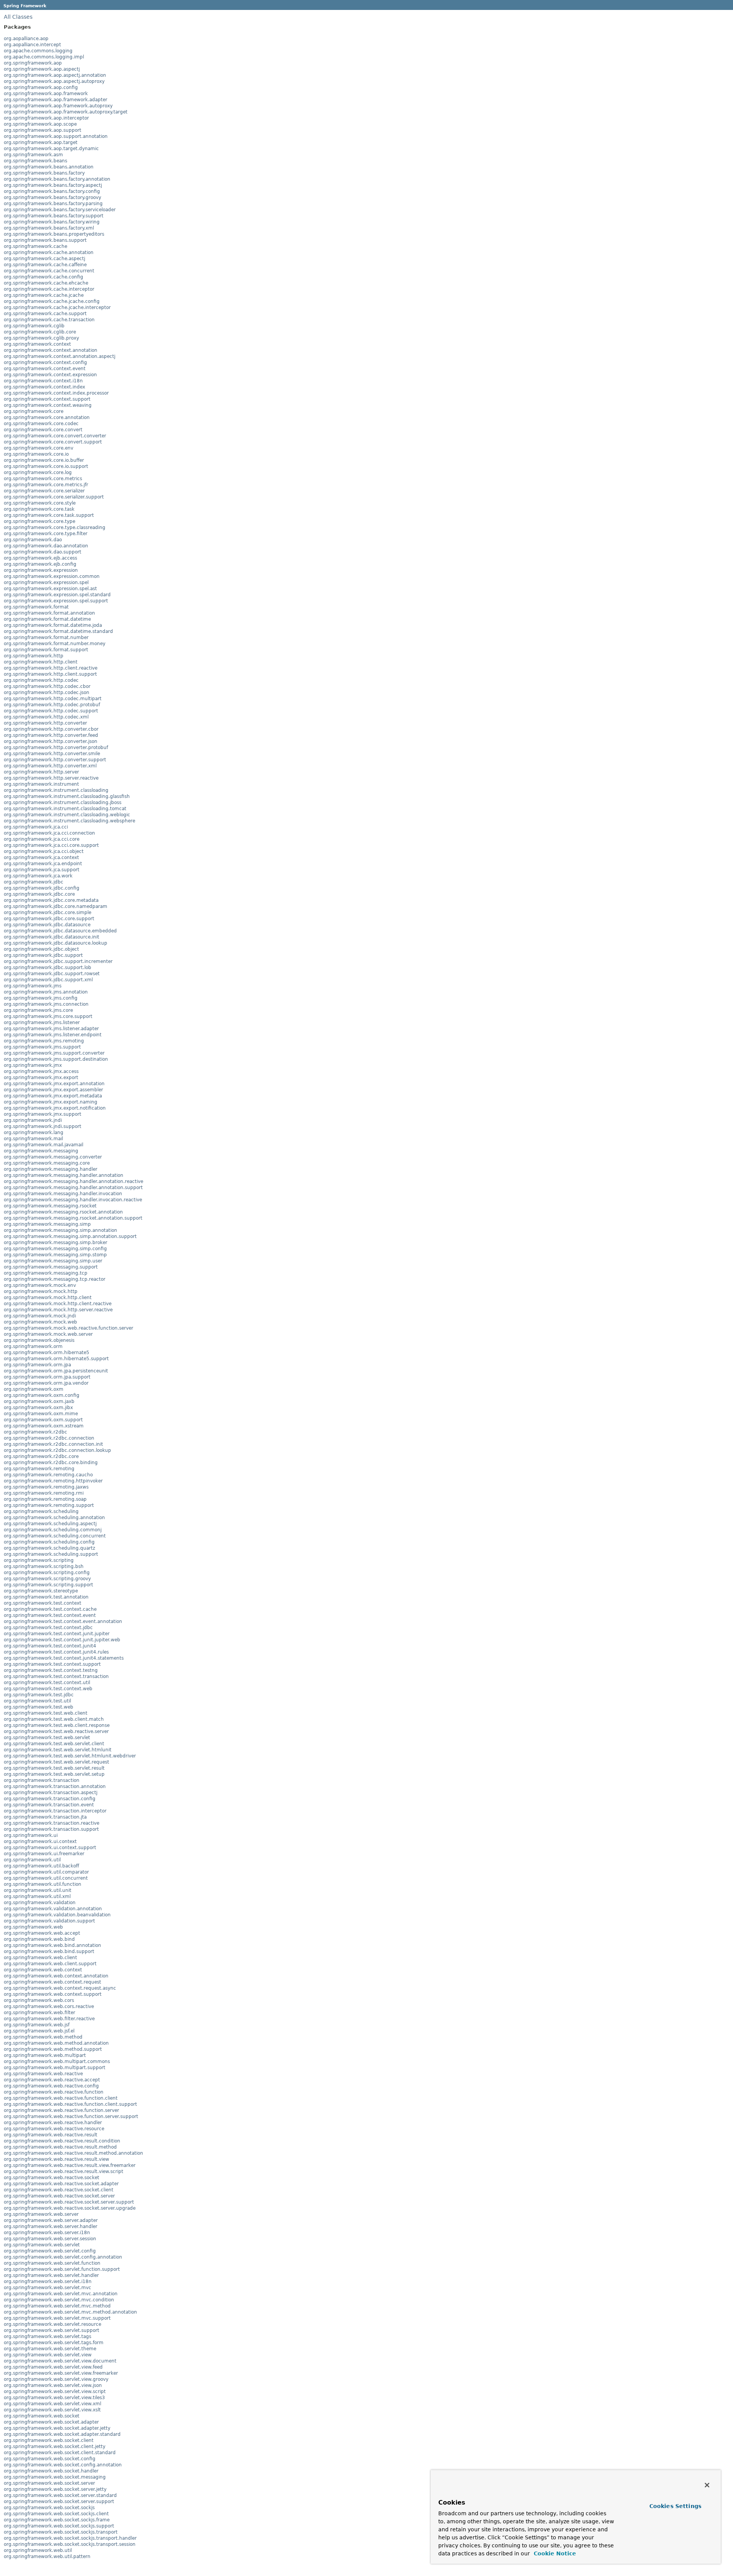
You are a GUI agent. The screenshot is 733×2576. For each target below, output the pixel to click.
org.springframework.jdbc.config (42, 888)
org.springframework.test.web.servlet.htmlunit (58, 1750)
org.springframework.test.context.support (52, 1664)
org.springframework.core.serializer (44, 491)
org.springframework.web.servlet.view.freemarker (61, 2373)
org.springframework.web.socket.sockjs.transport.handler (70, 2538)
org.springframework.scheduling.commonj (53, 1530)
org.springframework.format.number (46, 638)
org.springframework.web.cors (39, 2000)
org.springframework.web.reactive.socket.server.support (69, 2202)
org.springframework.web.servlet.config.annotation (63, 2257)
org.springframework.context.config (45, 362)
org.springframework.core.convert (43, 430)
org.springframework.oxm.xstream (44, 1426)
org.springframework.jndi (33, 1120)
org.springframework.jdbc (34, 882)
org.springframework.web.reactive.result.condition (62, 2141)
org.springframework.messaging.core (47, 1163)
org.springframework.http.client (41, 662)
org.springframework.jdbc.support (43, 955)
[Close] (707, 2485)
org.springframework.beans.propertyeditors (54, 234)
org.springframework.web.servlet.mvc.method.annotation (70, 2312)
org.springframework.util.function (43, 1884)
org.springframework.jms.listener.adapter (51, 1029)
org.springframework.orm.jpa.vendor (46, 1383)
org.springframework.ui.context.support (50, 1848)
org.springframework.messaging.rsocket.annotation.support (73, 1218)
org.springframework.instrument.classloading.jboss (63, 803)
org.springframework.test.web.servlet (47, 1738)
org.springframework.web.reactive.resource (54, 2129)
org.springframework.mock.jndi (40, 1316)
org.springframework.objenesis (39, 1340)
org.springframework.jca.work (38, 876)
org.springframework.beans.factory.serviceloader (60, 210)
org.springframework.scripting (39, 1560)
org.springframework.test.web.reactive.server (56, 1731)
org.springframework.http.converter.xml (50, 766)
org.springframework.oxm (34, 1389)
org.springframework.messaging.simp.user (53, 1261)
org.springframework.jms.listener (42, 1023)
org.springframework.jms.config (41, 998)
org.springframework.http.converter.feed (51, 735)
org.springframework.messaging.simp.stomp (55, 1255)
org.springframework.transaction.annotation (55, 1786)
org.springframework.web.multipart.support (55, 2068)
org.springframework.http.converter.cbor (51, 729)
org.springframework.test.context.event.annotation (63, 1621)
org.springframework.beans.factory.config (52, 191)
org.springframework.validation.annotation (53, 1909)
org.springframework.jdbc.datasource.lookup (56, 943)
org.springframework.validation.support (49, 1921)
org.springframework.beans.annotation (49, 167)
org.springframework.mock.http (41, 1291)
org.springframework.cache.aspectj (44, 259)
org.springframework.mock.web (40, 1322)
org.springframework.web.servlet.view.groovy (56, 2379)
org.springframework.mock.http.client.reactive (58, 1304)
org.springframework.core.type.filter (46, 534)
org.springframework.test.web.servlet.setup (54, 1774)
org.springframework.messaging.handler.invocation (63, 1194)
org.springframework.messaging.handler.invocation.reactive (73, 1200)
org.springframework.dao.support (43, 552)
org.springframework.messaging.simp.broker (56, 1243)
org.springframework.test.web (39, 1707)
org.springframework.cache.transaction (49, 320)
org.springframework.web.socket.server (49, 2483)
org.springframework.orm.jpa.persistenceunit (56, 1371)
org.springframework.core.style (40, 503)
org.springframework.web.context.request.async (60, 1988)
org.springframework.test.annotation (46, 1597)
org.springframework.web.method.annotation (56, 2043)
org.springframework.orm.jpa (37, 1365)
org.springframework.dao (33, 540)
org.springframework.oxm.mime (41, 1414)
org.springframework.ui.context (40, 1841)
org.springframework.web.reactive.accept (52, 2080)
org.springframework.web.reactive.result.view (57, 2159)
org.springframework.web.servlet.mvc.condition (59, 2300)
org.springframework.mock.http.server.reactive (58, 1310)
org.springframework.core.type (40, 521)
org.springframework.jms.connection (46, 1004)
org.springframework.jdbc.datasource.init (52, 937)
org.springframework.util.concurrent (46, 1878)
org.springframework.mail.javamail (44, 1145)
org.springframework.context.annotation (51, 350)
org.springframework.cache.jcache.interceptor (57, 307)
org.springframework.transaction (42, 1780)
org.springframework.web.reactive (43, 2074)
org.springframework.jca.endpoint (43, 864)
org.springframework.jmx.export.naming (51, 1102)
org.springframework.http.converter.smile (52, 754)
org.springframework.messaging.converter (53, 1157)
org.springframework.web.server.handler (51, 2226)
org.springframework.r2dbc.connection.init (53, 1444)
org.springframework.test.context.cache (50, 1609)
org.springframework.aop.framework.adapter (56, 100)
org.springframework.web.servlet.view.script (55, 2392)
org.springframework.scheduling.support (51, 1554)
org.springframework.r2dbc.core (41, 1456)
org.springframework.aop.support (43, 130)
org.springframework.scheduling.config (49, 1542)
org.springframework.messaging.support (51, 1267)
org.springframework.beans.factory (44, 173)
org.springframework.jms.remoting (44, 1041)
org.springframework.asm (33, 155)
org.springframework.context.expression (50, 375)
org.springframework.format (36, 607)
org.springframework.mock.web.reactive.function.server (69, 1328)
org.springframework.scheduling (41, 1511)
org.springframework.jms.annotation (46, 992)
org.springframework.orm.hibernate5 (47, 1353)
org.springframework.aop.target (41, 142)
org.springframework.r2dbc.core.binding (51, 1463)
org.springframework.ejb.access (40, 558)
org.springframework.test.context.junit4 (50, 1646)
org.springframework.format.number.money (55, 644)
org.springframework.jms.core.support (48, 1016)
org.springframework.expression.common (52, 576)
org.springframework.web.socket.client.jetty (55, 2447)
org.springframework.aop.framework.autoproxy (58, 106)
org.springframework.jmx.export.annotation (54, 1084)
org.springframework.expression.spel (46, 583)
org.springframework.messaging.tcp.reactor (55, 1279)
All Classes (18, 17)
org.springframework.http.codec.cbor (47, 686)
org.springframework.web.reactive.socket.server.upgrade (70, 2208)
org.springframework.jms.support (42, 1047)
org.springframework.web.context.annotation (56, 1976)
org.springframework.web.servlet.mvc (48, 2288)
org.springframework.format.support (46, 650)
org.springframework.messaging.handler (51, 1169)
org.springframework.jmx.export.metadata (53, 1096)
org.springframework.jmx (33, 1065)
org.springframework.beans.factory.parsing (53, 204)
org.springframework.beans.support (45, 240)
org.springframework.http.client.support (50, 674)
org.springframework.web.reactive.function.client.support (70, 2104)
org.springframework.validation (40, 1903)
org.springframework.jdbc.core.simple (48, 913)
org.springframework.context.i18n (43, 381)
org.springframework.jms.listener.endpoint (53, 1035)
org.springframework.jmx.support (43, 1114)
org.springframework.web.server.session (50, 2239)
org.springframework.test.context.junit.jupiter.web (62, 1640)
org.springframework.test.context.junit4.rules (56, 1652)
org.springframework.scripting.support (48, 1585)
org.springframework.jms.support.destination (56, 1059)
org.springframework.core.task (39, 509)
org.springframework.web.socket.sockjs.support (59, 2526)
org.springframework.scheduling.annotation (54, 1518)
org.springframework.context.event (45, 369)
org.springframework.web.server (41, 2214)
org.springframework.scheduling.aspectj (50, 1524)
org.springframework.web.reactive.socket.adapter (61, 2184)
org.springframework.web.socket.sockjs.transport (61, 2532)
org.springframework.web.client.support (50, 1964)
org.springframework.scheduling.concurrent (55, 1536)
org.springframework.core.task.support (49, 515)
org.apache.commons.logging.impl (44, 57)
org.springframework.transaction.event (49, 1805)
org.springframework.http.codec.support (51, 711)
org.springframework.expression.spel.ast (50, 589)
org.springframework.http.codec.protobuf (52, 705)
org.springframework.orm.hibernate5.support (56, 1359)
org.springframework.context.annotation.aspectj (60, 356)
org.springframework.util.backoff (41, 1866)
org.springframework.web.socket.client (49, 2440)
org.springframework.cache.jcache (44, 295)
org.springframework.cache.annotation (49, 252)
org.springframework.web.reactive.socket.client (59, 2190)
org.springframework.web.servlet (42, 2245)
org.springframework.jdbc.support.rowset (52, 974)
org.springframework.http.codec (41, 680)
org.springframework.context (37, 344)
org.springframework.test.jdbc (39, 1695)
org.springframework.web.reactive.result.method (60, 2147)
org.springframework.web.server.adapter (51, 2220)
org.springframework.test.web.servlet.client (54, 1744)
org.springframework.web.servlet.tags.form (54, 2343)
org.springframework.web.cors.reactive (49, 2006)
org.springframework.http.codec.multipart (53, 699)
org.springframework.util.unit (38, 1890)
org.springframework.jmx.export (41, 1078)
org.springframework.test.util (37, 1701)
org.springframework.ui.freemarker (44, 1854)
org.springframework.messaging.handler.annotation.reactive (73, 1181)
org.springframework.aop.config (41, 87)
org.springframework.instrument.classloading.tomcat (65, 809)
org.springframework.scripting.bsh (44, 1566)
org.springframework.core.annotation (47, 417)
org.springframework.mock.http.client (48, 1298)
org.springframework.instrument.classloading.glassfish (67, 796)
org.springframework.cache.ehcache (46, 283)
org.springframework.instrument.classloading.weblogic (67, 815)
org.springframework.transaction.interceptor (55, 1811)
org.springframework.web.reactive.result (51, 2135)
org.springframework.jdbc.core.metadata (51, 900)
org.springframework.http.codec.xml (46, 717)
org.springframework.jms (33, 986)
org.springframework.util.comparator (46, 1872)
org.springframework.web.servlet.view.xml (52, 2404)
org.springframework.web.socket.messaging (55, 2477)
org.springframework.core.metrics (43, 479)
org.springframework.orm (33, 1346)
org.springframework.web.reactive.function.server (61, 2110)
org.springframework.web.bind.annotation (52, 1945)
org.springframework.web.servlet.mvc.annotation (61, 2294)
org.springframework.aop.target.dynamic (51, 149)
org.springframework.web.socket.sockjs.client (56, 2514)
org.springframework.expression (41, 570)
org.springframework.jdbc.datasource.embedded (60, 931)
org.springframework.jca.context (41, 858)
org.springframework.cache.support (45, 314)
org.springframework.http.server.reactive (51, 778)
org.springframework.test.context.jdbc (48, 1628)
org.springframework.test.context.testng (51, 1670)
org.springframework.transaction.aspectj (51, 1793)
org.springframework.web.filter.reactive (49, 2019)
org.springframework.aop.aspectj (42, 69)
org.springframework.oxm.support (43, 1420)
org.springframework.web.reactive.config (51, 2086)
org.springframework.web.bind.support (49, 1951)
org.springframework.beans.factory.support (54, 216)
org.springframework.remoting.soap (45, 1499)
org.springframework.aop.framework (46, 94)
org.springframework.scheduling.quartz (49, 1548)
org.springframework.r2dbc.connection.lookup (57, 1450)
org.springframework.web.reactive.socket (52, 2178)
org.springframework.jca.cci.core (42, 839)
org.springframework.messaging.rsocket (50, 1206)
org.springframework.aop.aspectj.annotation (55, 75)
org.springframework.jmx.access (41, 1071)
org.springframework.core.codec (41, 424)
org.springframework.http (34, 656)
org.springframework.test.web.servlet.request (57, 1762)
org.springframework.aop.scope (40, 124)
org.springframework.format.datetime (47, 619)
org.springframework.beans (36, 161)
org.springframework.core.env (39, 448)
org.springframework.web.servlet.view (48, 2355)
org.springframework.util (32, 1860)
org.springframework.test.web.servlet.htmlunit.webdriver (70, 1756)
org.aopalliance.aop (26, 39)
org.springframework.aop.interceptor (46, 118)
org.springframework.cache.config (44, 277)
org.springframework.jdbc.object (41, 949)
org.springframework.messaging (41, 1151)
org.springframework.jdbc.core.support (49, 919)
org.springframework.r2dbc (36, 1432)
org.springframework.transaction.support (51, 1829)
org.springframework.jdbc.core (39, 894)
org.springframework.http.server (41, 772)
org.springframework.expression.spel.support (56, 601)
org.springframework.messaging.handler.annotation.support (73, 1188)
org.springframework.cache (36, 246)
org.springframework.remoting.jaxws (46, 1487)
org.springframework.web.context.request (52, 1982)
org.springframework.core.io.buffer (44, 460)
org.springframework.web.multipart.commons (57, 2061)
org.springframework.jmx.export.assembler (53, 1090)
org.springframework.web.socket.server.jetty (55, 2489)
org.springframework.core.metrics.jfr (46, 485)
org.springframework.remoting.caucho (48, 1475)
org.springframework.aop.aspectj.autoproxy (54, 81)
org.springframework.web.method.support (53, 2049)
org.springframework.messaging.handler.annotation (64, 1175)
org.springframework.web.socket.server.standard (60, 2495)
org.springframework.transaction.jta (45, 1817)
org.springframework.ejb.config (40, 564)
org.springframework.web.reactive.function (54, 2092)
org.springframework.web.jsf (37, 2025)
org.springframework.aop (33, 63)
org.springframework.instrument (41, 784)
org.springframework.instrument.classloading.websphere (69, 821)
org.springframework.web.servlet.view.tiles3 (54, 2398)
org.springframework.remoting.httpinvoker (53, 1481)
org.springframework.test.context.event (50, 1615)
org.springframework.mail (33, 1139)
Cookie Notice (554, 2553)
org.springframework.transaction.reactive (52, 1823)
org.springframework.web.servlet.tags (48, 2337)
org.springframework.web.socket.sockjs (49, 2508)
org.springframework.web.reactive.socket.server (59, 2196)
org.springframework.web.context (43, 1970)
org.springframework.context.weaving (48, 405)
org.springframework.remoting (39, 1469)
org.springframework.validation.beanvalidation (57, 1915)
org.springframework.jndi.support (43, 1126)
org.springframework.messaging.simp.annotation (61, 1230)
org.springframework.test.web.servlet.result (54, 1768)
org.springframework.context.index (44, 387)
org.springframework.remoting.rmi (44, 1493)
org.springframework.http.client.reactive (51, 668)
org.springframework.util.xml (37, 1896)
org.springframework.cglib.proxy (41, 338)
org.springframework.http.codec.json (47, 693)
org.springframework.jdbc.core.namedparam (56, 906)
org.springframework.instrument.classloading (56, 790)
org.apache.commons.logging (38, 51)
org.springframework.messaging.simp (47, 1224)
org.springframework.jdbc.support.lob (48, 968)
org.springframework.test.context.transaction (56, 1676)
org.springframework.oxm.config (42, 1395)
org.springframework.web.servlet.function (52, 2263)
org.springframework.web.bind (39, 1939)
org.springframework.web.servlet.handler (51, 2275)
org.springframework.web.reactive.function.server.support (71, 2116)
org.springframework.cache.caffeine (45, 265)
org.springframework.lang (34, 1133)
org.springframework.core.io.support (46, 466)
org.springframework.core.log (38, 472)
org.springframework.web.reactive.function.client (61, 2098)
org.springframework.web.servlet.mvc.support (57, 2318)
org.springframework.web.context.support (53, 1994)
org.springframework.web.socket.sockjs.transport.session (70, 2544)
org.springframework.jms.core (38, 1010)
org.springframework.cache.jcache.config (52, 301)
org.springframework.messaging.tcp (46, 1273)
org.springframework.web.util (38, 2550)
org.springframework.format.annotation (49, 613)
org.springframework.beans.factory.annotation (57, 179)
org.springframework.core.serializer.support (54, 497)
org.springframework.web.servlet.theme (50, 2349)
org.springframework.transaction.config (50, 1799)
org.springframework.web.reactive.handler (53, 2123)
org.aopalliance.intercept (32, 45)
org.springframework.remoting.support (49, 1505)
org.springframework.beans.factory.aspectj (53, 185)
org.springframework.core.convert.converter (55, 436)
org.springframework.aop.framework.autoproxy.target (66, 112)
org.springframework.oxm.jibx (38, 1408)
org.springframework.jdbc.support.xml (48, 980)
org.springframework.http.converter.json (51, 741)
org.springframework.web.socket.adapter (51, 2422)
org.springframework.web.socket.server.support (59, 2502)
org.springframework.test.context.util (47, 1683)
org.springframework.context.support (47, 399)
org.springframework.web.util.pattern (47, 2557)
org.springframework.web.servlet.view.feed (53, 2367)
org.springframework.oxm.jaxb (39, 1401)
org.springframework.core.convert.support (53, 442)
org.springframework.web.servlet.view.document (60, 2361)
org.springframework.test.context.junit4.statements (64, 1658)
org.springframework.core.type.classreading (55, 527)
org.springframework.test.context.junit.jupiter (57, 1634)
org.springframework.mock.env (40, 1285)
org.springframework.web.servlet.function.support (62, 2269)
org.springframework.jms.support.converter (54, 1053)
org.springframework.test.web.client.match (54, 1719)
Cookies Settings (675, 2506)
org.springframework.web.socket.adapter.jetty (57, 2428)
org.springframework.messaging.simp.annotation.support (70, 1236)
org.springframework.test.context (43, 1603)
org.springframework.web (33, 1927)
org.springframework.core (34, 411)
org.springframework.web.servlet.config (50, 2251)
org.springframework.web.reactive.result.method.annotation (73, 2153)
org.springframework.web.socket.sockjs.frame (57, 2520)
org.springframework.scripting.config (47, 1573)
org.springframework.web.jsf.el (39, 2031)
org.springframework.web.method (43, 2037)
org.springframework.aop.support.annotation (56, 136)
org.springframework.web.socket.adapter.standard (62, 2434)
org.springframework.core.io (36, 454)
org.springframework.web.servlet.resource (52, 2324)
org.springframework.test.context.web (48, 1689)
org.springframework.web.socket (42, 2416)
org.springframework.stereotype (41, 1591)
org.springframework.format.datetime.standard (58, 631)
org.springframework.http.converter (45, 723)
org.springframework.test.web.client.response (57, 1725)
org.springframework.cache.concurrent (49, 271)
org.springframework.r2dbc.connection (49, 1438)
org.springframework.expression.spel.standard (57, 595)
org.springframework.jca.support (42, 870)
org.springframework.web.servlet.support (52, 2330)
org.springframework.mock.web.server (48, 1334)
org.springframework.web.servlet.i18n (48, 2282)
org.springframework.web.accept (42, 1933)
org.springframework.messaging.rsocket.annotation (63, 1212)
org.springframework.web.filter (40, 2013)
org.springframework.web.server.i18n (47, 2233)
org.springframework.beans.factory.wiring (52, 222)
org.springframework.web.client (40, 1958)
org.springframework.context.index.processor (56, 393)
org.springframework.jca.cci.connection (49, 833)
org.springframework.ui (31, 1835)
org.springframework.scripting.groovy (47, 1579)
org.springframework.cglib (34, 326)
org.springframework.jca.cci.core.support (51, 845)
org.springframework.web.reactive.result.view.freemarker (70, 2165)
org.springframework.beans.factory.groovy (52, 197)
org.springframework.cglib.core (40, 332)
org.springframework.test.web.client (46, 1713)
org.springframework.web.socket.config (50, 2459)
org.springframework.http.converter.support (55, 760)
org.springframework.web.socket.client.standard (60, 2453)
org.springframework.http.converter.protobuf (56, 748)
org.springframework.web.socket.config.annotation (63, 2465)
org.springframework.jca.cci (36, 827)
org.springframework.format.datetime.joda (53, 625)
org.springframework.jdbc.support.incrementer (58, 961)
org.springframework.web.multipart (45, 2055)
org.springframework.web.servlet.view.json (53, 2385)
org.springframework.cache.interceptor (49, 289)
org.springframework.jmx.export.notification (55, 1108)
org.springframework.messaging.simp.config (55, 1249)
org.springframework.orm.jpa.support (47, 1377)
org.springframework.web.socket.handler (51, 2471)
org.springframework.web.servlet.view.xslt (52, 2410)
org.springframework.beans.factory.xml (49, 228)
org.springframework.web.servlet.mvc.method (57, 2306)
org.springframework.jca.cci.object (44, 851)
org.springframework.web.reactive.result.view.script (64, 2171)
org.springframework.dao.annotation (46, 546)
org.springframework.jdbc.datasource (47, 925)
